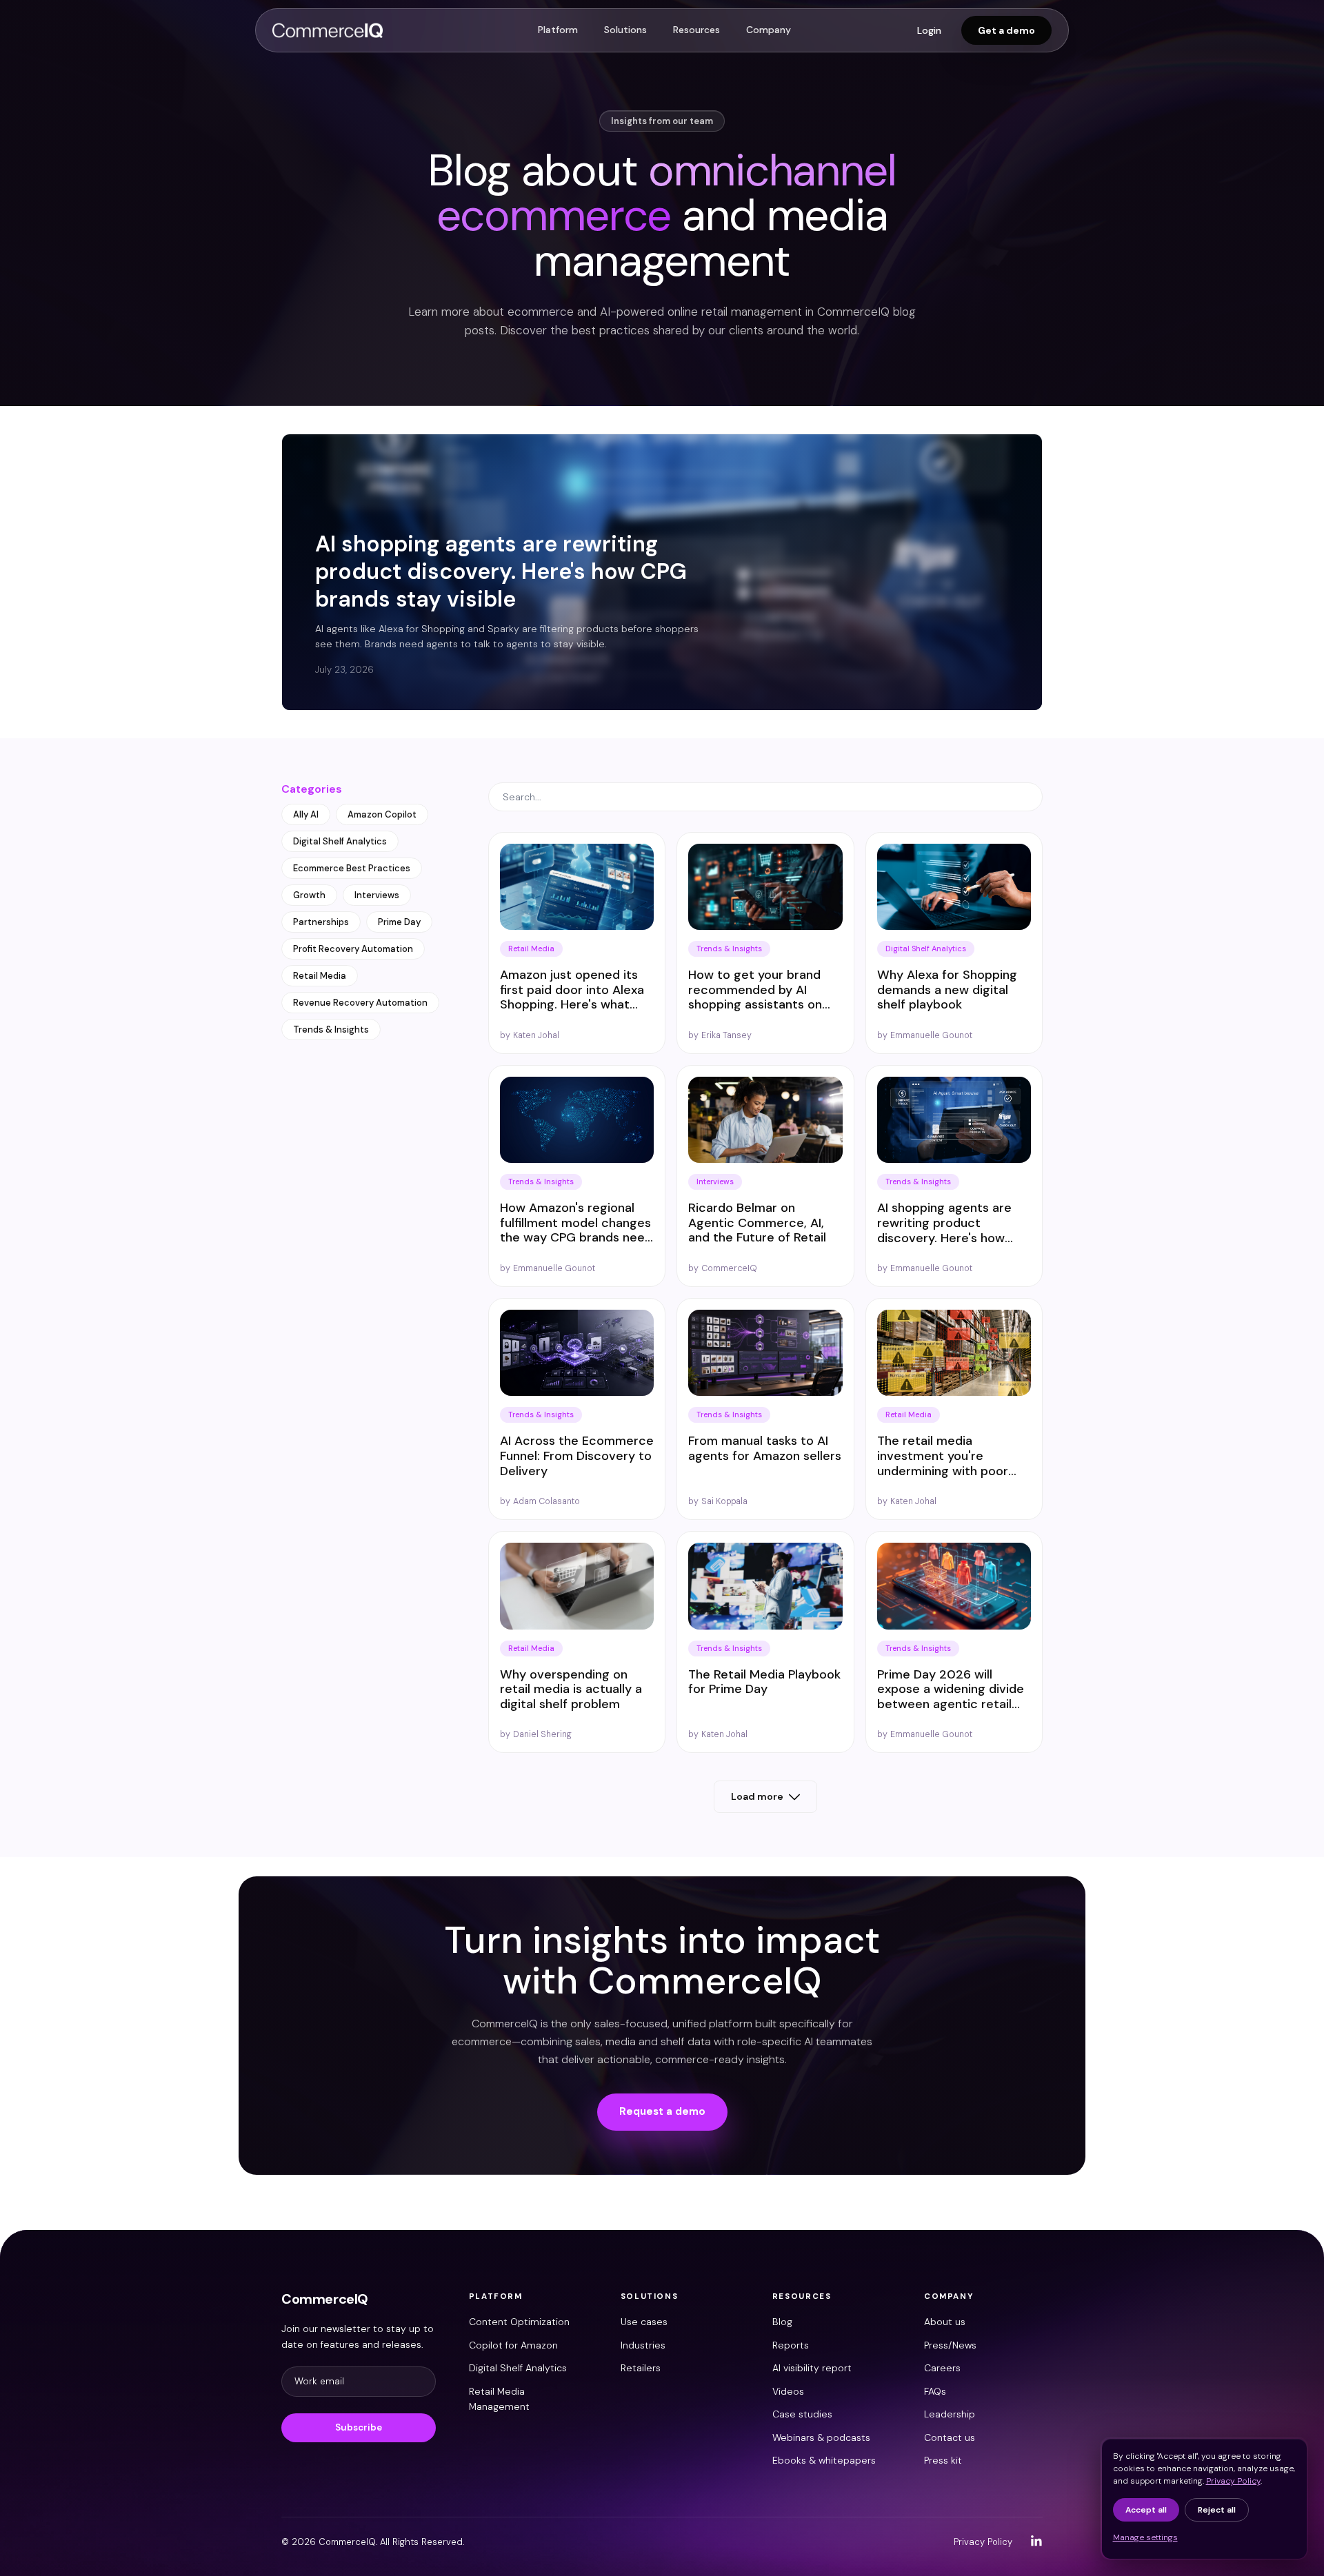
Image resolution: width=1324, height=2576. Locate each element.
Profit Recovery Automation (353, 949)
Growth (309, 895)
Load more (757, 1796)
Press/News (950, 2345)
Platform (558, 30)
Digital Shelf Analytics (340, 841)
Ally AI (306, 814)
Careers (942, 2368)
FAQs (935, 2391)
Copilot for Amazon (513, 2345)
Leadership (950, 2414)
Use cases (644, 2322)
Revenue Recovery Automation (360, 1003)
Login (929, 30)
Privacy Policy (983, 2542)
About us (945, 2322)
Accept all (1146, 2510)
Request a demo (662, 2111)
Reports (791, 2345)
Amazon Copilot (382, 814)
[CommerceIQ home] (328, 30)
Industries (643, 2345)
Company (769, 30)
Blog (782, 2322)
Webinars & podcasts (821, 2437)
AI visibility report (812, 2368)
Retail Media (320, 976)
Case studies (802, 2414)
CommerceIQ (325, 2299)
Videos (788, 2391)
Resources (696, 30)
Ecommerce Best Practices (352, 868)
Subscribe (359, 2427)
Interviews (377, 895)
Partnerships (321, 922)
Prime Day (399, 922)
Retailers (641, 2368)
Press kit (943, 2460)
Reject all (1217, 2510)
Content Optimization (519, 2322)
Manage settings (1145, 2537)
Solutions (625, 30)
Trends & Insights (331, 1030)
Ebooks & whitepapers (824, 2460)
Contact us (950, 2437)
